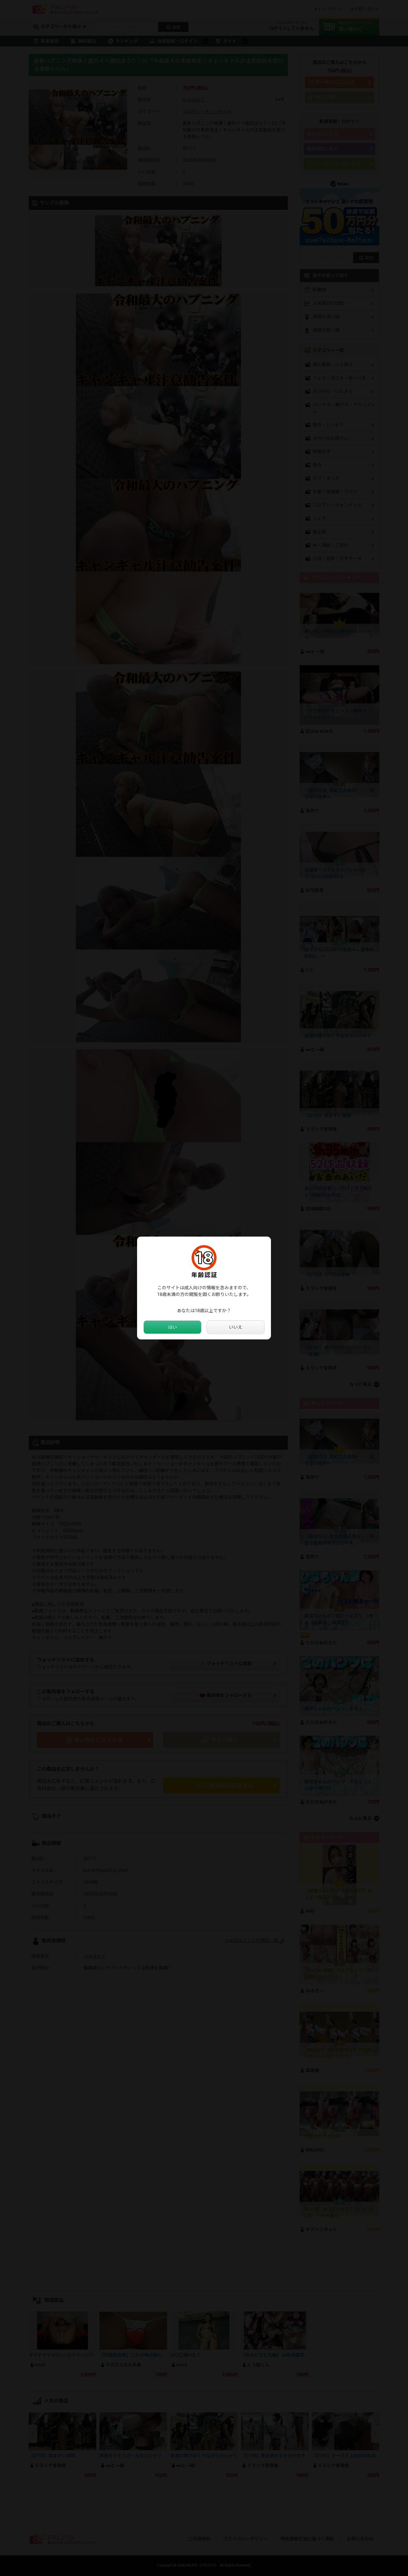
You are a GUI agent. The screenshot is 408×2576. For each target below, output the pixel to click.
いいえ (236, 1327)
